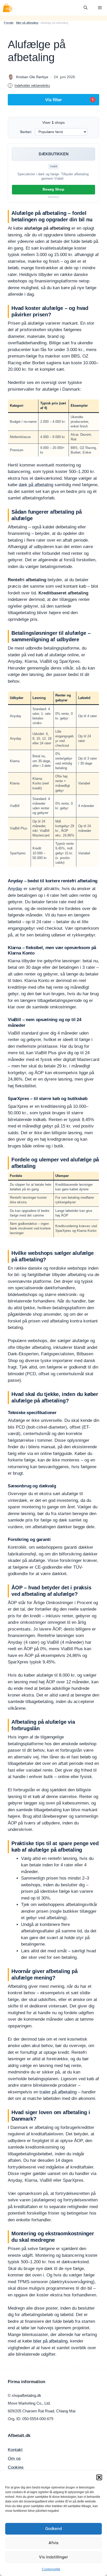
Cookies (16, 2467)
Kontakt (15, 2450)
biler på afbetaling (50, 2341)
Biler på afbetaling (27, 23)
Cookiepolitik (51, 2569)
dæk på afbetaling (36, 485)
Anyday (15, 889)
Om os (14, 2459)
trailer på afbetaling (58, 2092)
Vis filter (69, 100)
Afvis (53, 2543)
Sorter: (26, 132)
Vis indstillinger (53, 2557)
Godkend (53, 2528)
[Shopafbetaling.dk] (8, 8)
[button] (99, 2477)
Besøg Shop (53, 189)
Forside (9, 23)
